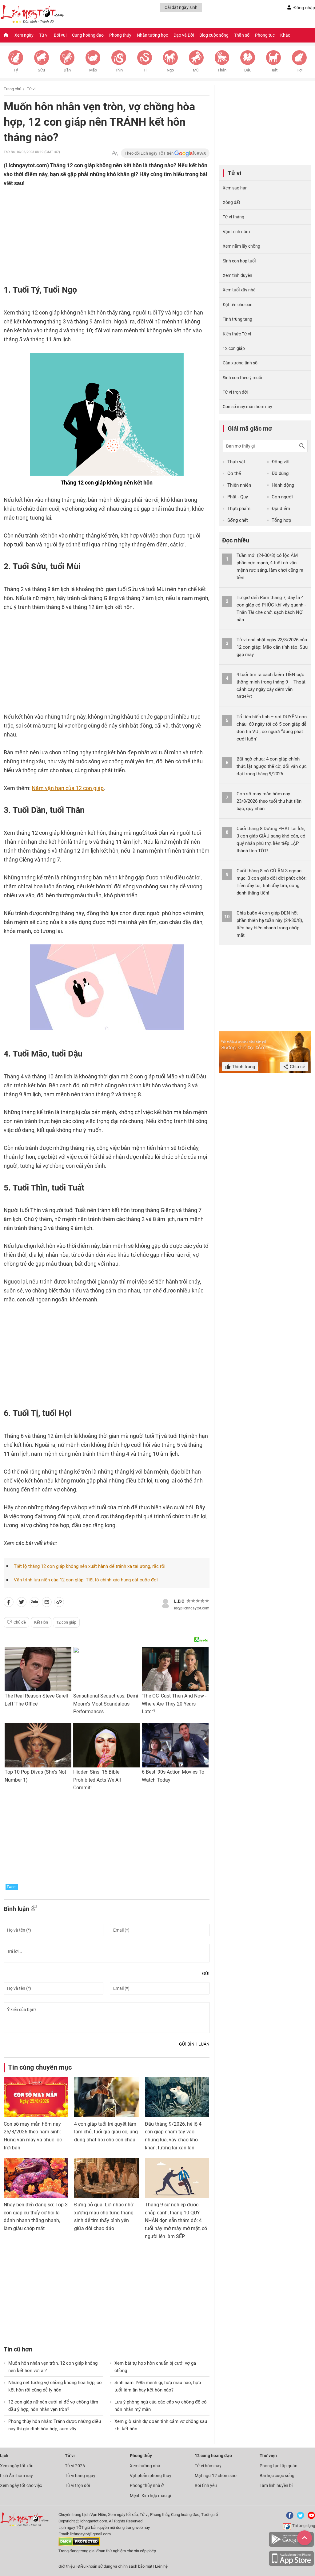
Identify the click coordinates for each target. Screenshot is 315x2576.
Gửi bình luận (194, 2044)
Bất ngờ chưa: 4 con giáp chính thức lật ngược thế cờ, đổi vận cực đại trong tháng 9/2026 (272, 766)
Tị (145, 70)
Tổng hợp (281, 520)
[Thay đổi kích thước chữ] (115, 153)
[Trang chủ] (6, 35)
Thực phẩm (239, 509)
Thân (222, 70)
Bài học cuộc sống (277, 2476)
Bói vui (60, 35)
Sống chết (238, 520)
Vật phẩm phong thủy (151, 2476)
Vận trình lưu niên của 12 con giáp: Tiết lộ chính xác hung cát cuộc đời (86, 1580)
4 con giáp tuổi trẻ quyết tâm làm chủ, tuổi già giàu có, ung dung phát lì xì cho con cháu (106, 2132)
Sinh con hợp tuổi (239, 261)
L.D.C (179, 1601)
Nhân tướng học (152, 35)
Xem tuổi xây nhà (239, 290)
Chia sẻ (297, 1067)
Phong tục (265, 35)
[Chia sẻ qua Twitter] (22, 1603)
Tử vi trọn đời (235, 392)
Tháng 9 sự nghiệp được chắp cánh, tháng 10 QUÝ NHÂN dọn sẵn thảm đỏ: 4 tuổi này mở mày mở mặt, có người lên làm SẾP (176, 2220)
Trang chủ (12, 89)
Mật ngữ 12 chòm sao (216, 2476)
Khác (285, 35)
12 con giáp (66, 1622)
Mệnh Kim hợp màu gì (150, 2496)
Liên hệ (161, 2566)
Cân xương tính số (240, 363)
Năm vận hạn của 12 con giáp (68, 788)
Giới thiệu (67, 2566)
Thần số (242, 35)
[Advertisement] (94, 228)
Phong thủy (120, 35)
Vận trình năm (236, 232)
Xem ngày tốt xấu (17, 2466)
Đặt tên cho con (238, 305)
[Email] (47, 1603)
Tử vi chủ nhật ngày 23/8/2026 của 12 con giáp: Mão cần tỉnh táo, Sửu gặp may (272, 647)
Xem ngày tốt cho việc (21, 2485)
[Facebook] (289, 2518)
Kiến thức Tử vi (237, 334)
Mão (93, 70)
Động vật (281, 462)
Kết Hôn (41, 1622)
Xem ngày (24, 35)
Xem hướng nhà (145, 2466)
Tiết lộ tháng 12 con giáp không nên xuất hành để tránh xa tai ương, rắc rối (90, 1566)
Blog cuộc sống (214, 35)
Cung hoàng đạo (88, 35)
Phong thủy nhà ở (147, 2485)
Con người (282, 497)
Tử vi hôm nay (208, 2466)
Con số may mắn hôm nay (247, 407)
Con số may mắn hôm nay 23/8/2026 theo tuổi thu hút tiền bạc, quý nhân (269, 801)
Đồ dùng (280, 473)
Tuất (274, 70)
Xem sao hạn (235, 188)
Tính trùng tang (237, 319)
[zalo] (34, 1603)
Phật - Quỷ (238, 497)
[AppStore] (291, 2565)
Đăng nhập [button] (304, 8)
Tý (16, 70)
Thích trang (243, 1067)
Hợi (299, 70)
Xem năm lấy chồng (241, 246)
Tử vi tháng (233, 217)
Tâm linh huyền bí (276, 2485)
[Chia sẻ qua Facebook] (9, 1603)
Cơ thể (234, 473)
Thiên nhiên (239, 485)
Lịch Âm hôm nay (16, 2476)
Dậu (248, 70)
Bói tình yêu (206, 2485)
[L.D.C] (165, 1603)
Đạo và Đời (184, 35)
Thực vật (236, 462)
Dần (67, 70)
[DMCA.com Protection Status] (79, 2544)
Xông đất (231, 202)
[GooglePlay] (291, 2546)
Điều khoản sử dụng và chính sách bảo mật (115, 2566)
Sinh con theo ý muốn (243, 378)
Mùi (196, 70)
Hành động (283, 485)
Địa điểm (281, 509)
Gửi (206, 1974)
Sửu (41, 70)
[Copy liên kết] (59, 1603)
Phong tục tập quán (279, 2466)
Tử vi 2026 (75, 2466)
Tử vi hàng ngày (80, 2476)
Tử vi (44, 35)
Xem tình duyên (237, 275)
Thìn (119, 70)
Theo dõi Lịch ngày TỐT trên (150, 153)
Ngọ (170, 70)
